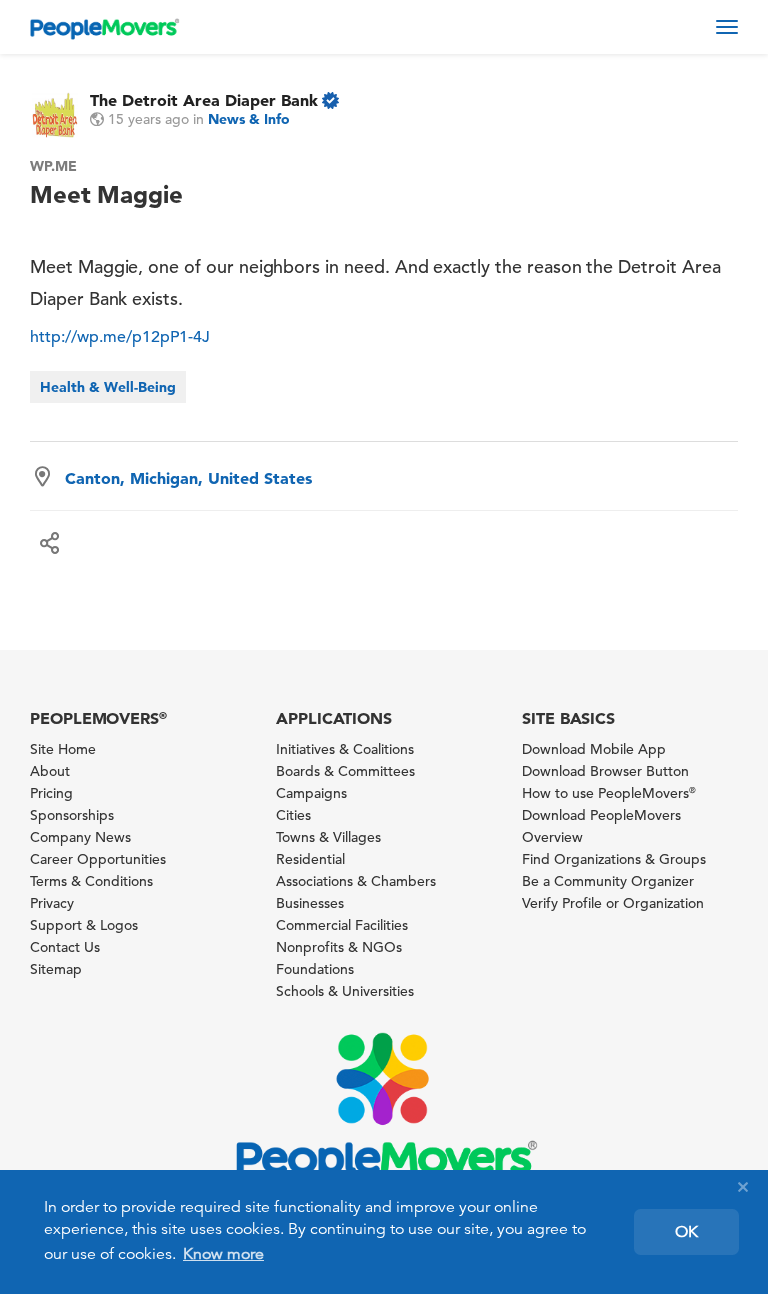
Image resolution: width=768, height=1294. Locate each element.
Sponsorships (72, 815)
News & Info (249, 119)
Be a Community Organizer (608, 881)
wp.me (53, 166)
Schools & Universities (345, 991)
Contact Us (65, 947)
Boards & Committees (345, 771)
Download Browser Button (605, 771)
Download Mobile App (594, 749)
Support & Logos (84, 925)
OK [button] (686, 1232)
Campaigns (311, 793)
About (50, 771)
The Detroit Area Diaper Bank (204, 100)
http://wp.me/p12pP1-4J (120, 337)
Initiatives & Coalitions (345, 749)
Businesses (310, 903)
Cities (293, 815)
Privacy (52, 903)
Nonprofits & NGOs (339, 947)
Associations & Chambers (356, 881)
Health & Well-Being (108, 387)
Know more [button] (223, 1254)
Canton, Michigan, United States (188, 478)
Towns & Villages (328, 837)
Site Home (63, 749)
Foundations (315, 969)
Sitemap (56, 969)
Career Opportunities (98, 859)
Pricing (51, 793)
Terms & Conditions (91, 881)
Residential (310, 859)
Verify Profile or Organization (613, 903)
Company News (80, 837)
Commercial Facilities (342, 925)
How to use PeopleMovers (609, 793)
